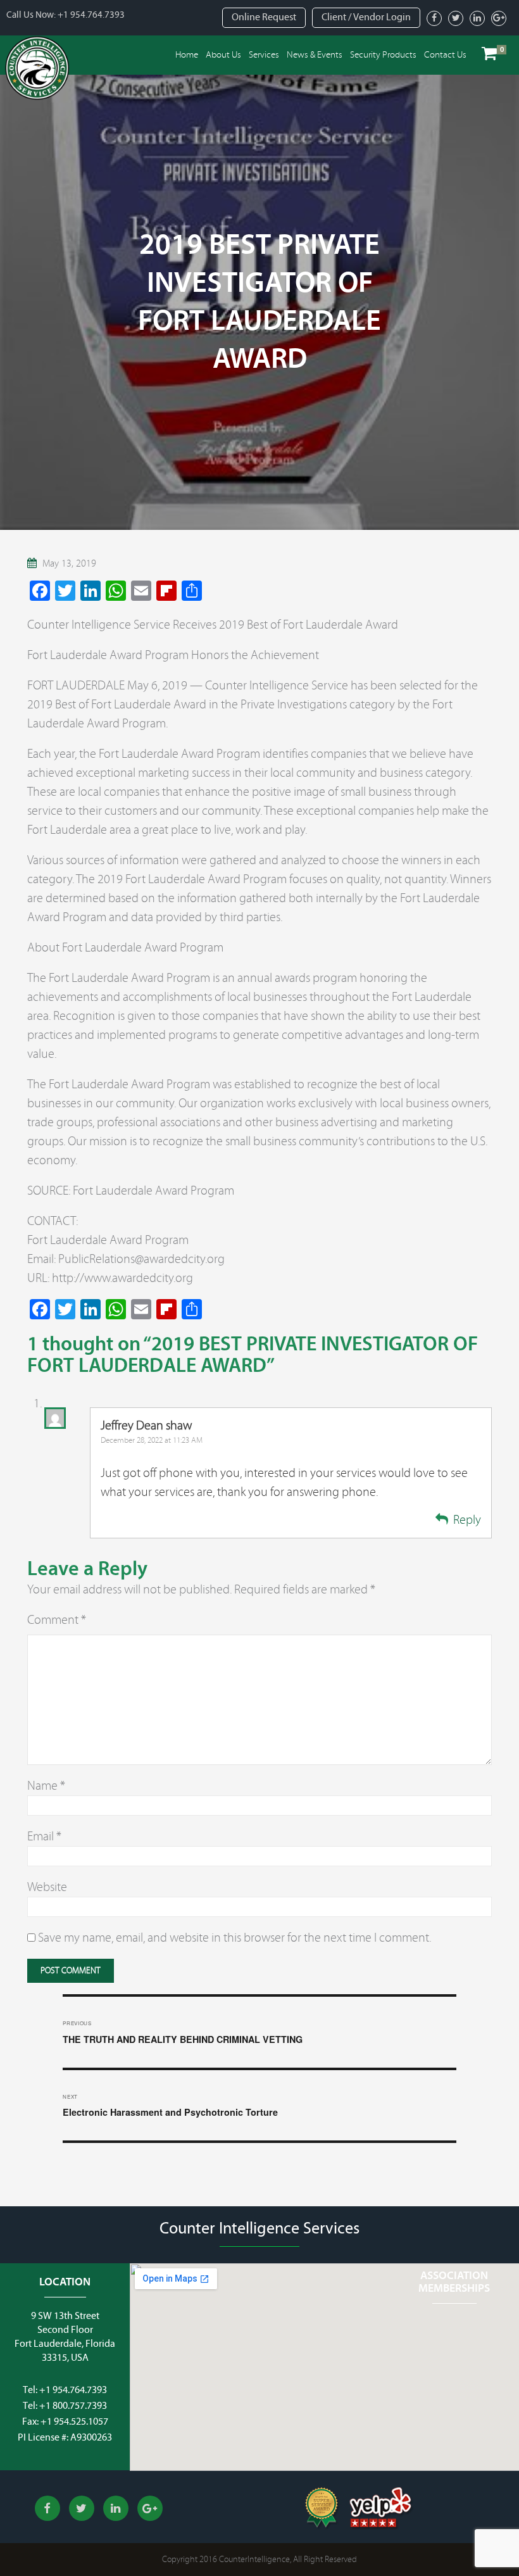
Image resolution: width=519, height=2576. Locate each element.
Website (47, 1887)
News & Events (315, 55)
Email (44, 1836)
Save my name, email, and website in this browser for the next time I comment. (234, 1938)
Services (264, 55)
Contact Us (445, 55)
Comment (57, 1620)
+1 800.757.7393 (73, 2406)
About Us (223, 55)
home (187, 55)
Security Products (383, 55)
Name (46, 1786)
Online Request (264, 17)
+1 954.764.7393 (91, 15)
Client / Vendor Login (366, 17)
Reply (467, 1520)
